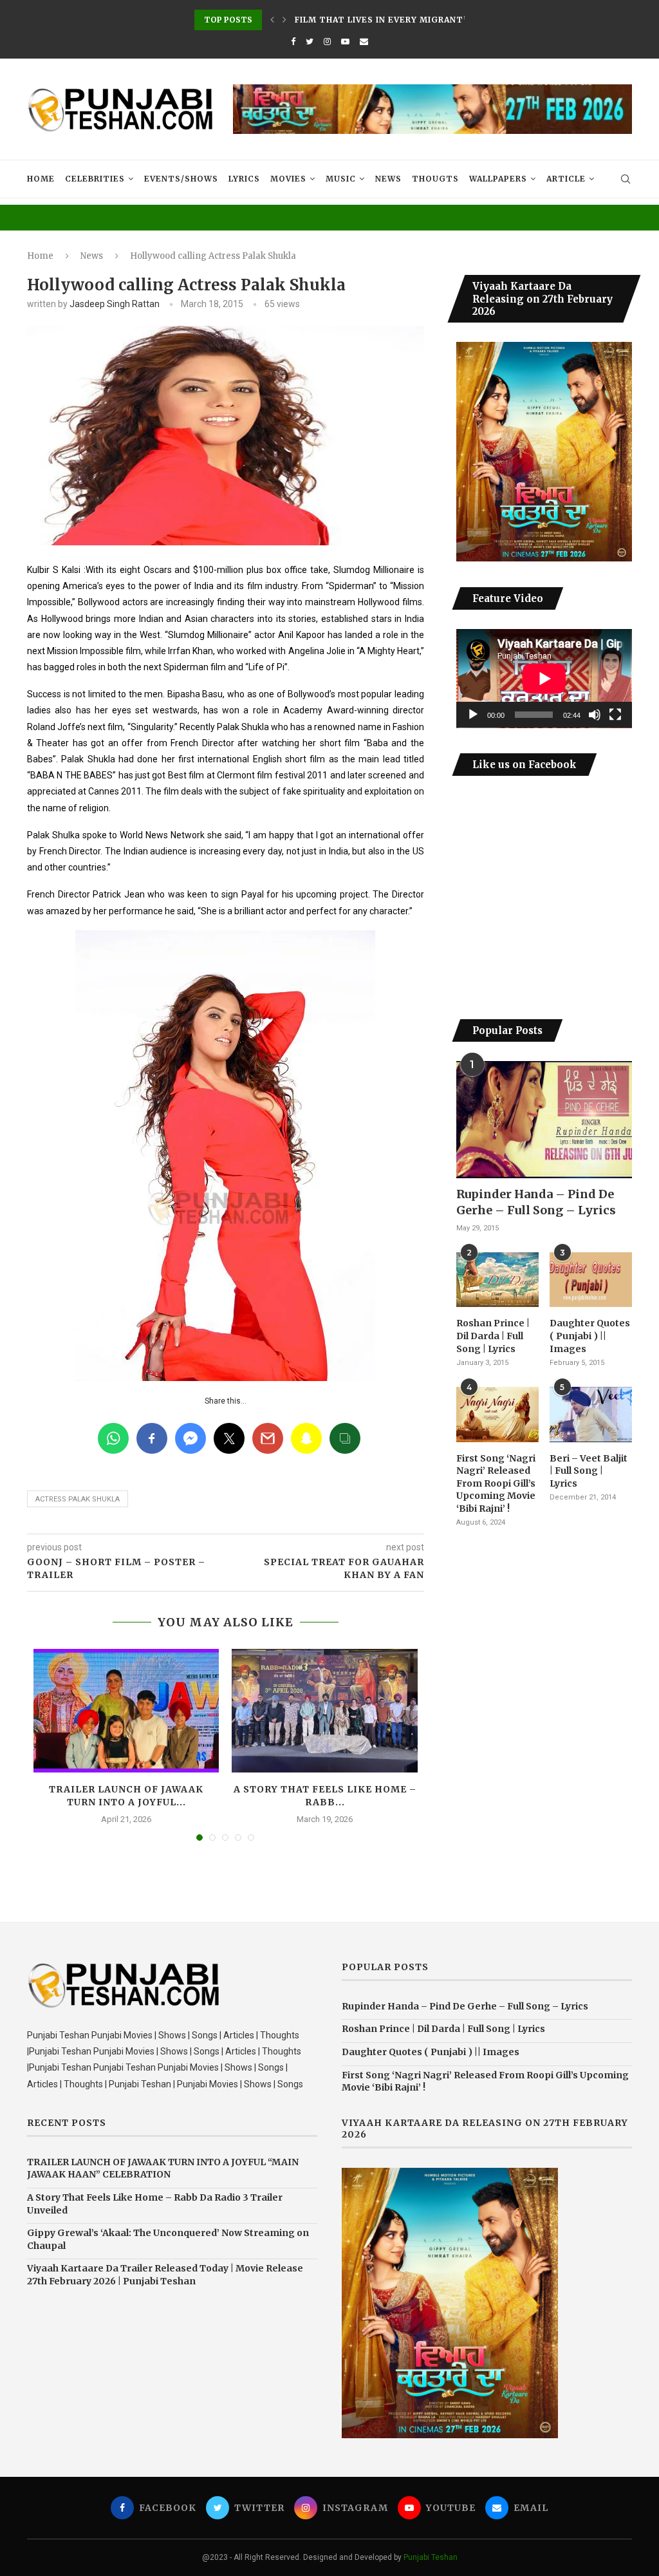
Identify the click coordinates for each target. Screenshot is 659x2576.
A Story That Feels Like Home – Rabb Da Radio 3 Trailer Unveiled (155, 2204)
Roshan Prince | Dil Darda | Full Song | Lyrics (493, 1336)
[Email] (364, 42)
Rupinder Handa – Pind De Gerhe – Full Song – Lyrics (536, 1202)
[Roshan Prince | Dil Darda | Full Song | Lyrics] (497, 1280)
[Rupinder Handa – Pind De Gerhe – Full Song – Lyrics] (544, 1120)
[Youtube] (345, 42)
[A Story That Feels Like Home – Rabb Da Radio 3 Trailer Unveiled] (324, 1711)
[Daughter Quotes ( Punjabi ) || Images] (591, 1280)
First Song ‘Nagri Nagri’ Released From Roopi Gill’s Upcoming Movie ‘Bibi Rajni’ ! (496, 1483)
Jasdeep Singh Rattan (115, 304)
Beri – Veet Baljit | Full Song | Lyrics (589, 1471)
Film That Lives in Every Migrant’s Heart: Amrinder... (432, 20)
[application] (544, 679)
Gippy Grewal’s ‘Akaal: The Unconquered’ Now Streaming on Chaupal (168, 2239)
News (388, 179)
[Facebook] (293, 42)
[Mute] (595, 715)
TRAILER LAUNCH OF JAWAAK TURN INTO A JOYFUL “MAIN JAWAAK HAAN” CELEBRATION (163, 2168)
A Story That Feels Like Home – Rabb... (325, 1796)
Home (41, 179)
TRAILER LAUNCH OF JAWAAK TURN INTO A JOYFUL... (126, 1796)
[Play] (473, 715)
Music (341, 179)
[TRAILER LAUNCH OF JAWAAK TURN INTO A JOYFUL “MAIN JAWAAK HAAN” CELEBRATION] (126, 1711)
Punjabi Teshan (431, 2557)
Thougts (435, 179)
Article (566, 179)
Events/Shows (181, 179)
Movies (288, 179)
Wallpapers (498, 179)
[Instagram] (327, 42)
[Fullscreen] (615, 715)
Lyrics (244, 179)
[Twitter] (310, 42)
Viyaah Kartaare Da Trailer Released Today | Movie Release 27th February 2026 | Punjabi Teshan (165, 2275)
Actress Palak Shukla (78, 1499)
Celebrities (95, 179)
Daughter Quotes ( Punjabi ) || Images (590, 1336)
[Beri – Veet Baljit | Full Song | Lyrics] (591, 1415)
